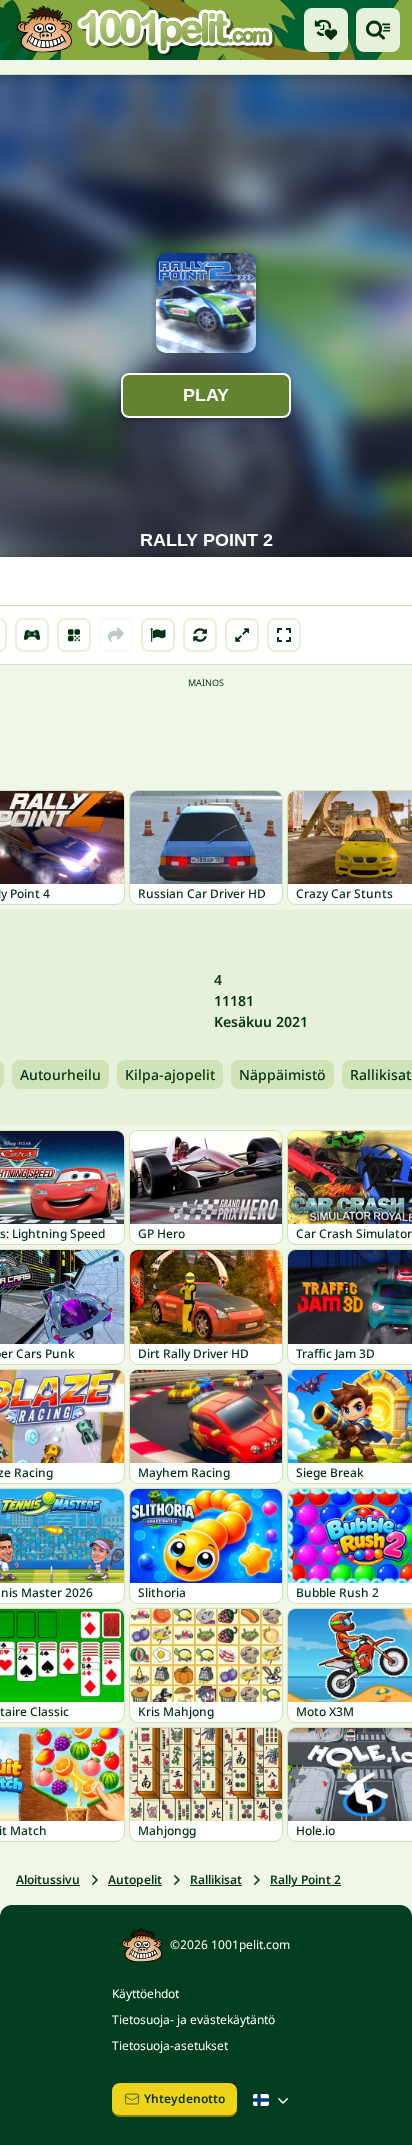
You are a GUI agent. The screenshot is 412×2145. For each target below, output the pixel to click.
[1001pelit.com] (146, 30)
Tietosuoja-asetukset (170, 2045)
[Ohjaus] (32, 635)
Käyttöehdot (145, 1993)
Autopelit (135, 1879)
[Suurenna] (242, 635)
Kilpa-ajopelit (170, 1074)
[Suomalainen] (273, 2100)
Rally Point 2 (305, 1879)
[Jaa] (116, 635)
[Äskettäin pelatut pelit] (326, 30)
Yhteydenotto (184, 2098)
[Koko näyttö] (284, 635)
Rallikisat (216, 1879)
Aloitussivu (48, 1879)
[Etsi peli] (378, 30)
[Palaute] (158, 635)
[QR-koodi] (74, 635)
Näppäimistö (282, 1074)
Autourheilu (60, 1074)
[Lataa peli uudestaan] (200, 635)
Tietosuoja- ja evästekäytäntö (193, 2019)
